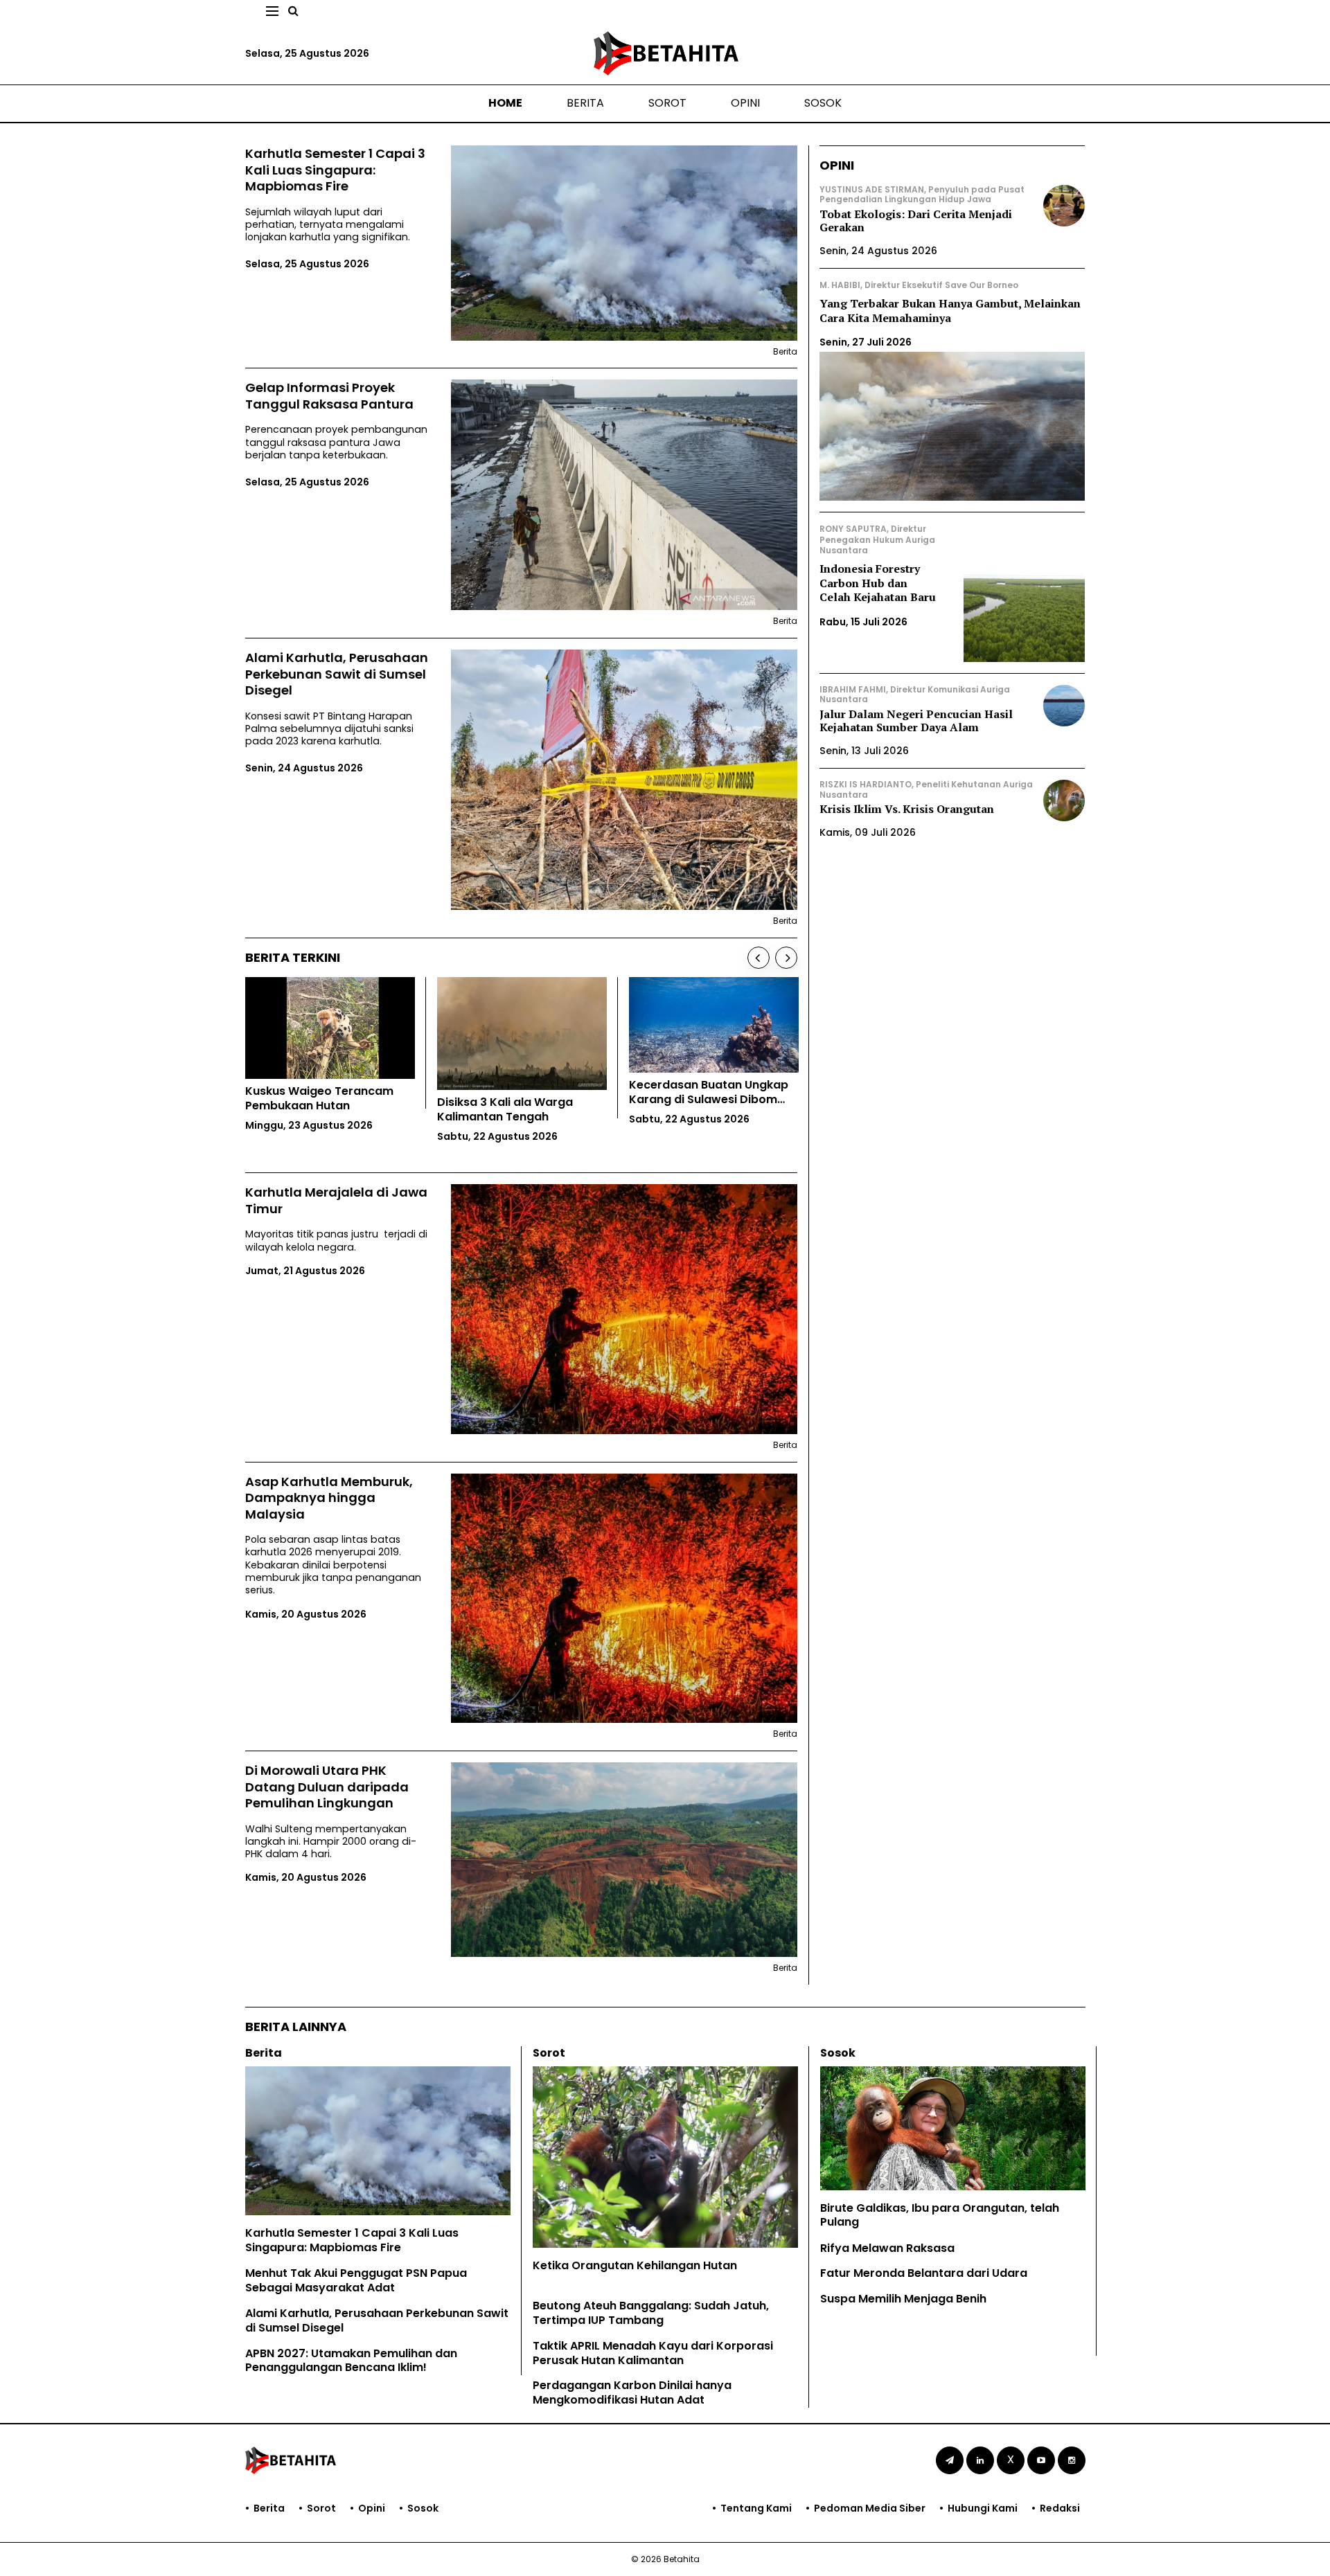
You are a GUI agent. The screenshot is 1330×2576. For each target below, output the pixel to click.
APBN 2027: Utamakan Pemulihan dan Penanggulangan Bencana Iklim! (351, 2361)
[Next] (786, 958)
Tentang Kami (756, 2508)
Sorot (667, 103)
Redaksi (1060, 2508)
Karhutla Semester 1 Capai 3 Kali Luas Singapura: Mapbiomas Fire (335, 170)
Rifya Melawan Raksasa (887, 2248)
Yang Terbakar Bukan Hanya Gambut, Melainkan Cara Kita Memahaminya (950, 311)
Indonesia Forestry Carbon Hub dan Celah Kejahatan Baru (878, 583)
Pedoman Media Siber (870, 2508)
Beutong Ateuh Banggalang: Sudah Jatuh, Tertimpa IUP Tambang (651, 2313)
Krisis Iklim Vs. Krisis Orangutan (907, 809)
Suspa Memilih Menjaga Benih (903, 2299)
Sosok (823, 103)
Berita (585, 103)
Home (505, 103)
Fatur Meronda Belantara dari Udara (924, 2273)
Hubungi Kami (983, 2508)
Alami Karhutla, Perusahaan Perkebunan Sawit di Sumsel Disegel (337, 674)
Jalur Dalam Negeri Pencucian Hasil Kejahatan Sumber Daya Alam (916, 721)
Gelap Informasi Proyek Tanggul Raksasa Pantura (329, 396)
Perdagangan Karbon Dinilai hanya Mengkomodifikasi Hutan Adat (632, 2392)
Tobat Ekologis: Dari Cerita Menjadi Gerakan (916, 221)
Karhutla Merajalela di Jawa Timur (336, 1200)
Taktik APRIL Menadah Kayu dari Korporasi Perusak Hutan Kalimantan (653, 2353)
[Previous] (759, 958)
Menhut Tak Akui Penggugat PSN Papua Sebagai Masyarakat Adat (356, 2280)
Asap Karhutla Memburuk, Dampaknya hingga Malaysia (329, 1498)
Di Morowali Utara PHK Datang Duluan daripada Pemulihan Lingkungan (327, 1787)
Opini (745, 103)
